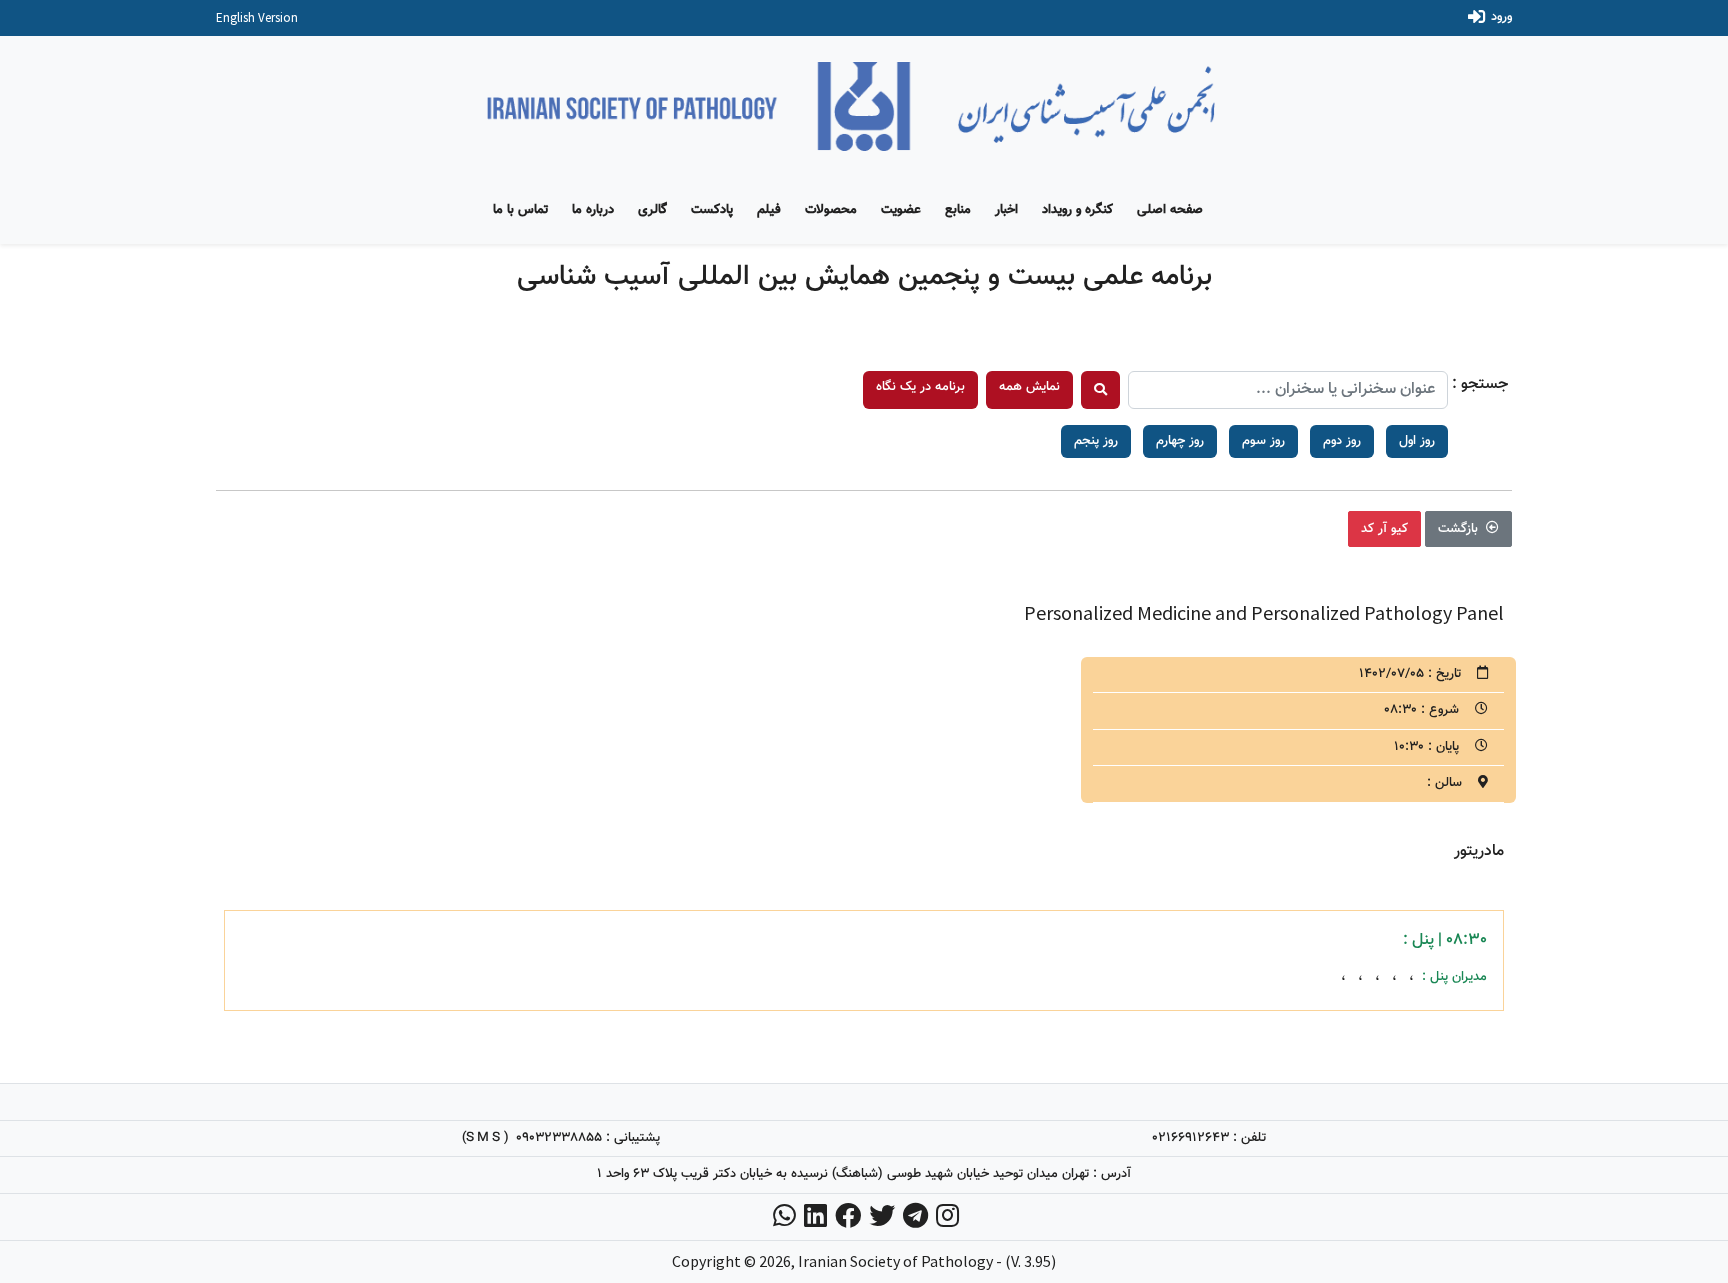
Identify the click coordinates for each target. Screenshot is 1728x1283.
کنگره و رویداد (1077, 210)
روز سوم (1263, 441)
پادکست (712, 210)
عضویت (901, 210)
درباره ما (593, 210)
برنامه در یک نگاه (920, 387)
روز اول (1417, 441)
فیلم (769, 210)
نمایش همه (1029, 387)
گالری (652, 210)
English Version (257, 17)
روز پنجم (1096, 441)
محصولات (831, 210)
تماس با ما (520, 210)
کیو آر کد (1384, 529)
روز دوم (1342, 441)
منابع (958, 210)
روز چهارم (1180, 441)
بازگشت (1460, 529)
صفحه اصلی (1170, 210)
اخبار (1006, 210)
